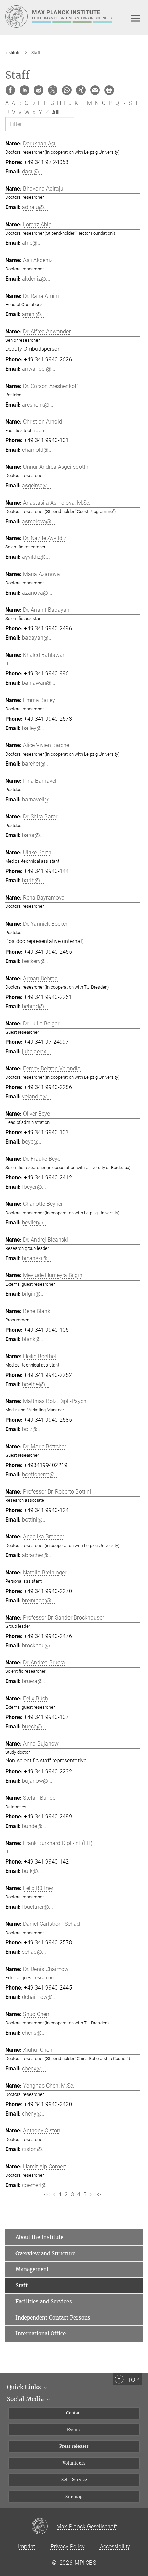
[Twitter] (53, 90)
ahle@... (32, 243)
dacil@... (33, 171)
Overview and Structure (45, 2253)
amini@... (34, 314)
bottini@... (34, 1520)
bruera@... (34, 1681)
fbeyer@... (34, 1187)
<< (47, 2194)
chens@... (34, 2033)
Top (133, 2380)
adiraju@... (35, 207)
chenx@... (34, 2068)
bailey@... (34, 728)
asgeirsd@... (37, 485)
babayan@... (37, 638)
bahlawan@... (39, 683)
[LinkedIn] (24, 90)
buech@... (34, 1726)
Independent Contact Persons (53, 2318)
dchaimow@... (39, 1997)
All (55, 112)
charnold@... (37, 450)
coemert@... (36, 2185)
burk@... (32, 1871)
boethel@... (36, 1384)
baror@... (33, 835)
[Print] (109, 90)
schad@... (34, 1952)
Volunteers (74, 2463)
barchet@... (36, 764)
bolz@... (32, 1429)
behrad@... (35, 1006)
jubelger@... (36, 1052)
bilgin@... (33, 1294)
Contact (74, 2413)
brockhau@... (38, 1646)
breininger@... (39, 1600)
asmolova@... (39, 521)
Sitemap (74, 2496)
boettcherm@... (40, 1474)
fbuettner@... (38, 1907)
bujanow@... (37, 1781)
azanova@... (37, 593)
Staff (22, 2286)
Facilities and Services (44, 2301)
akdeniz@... (36, 279)
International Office (41, 2334)
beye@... (32, 1142)
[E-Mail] (95, 90)
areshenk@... (38, 405)
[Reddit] (39, 90)
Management (32, 2269)
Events (74, 2429)
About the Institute (39, 2237)
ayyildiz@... (36, 557)
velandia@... (37, 1096)
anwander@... (39, 369)
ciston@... (34, 2149)
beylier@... (35, 1222)
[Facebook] (10, 90)
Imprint (27, 2546)
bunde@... (34, 1826)
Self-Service (74, 2480)
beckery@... (36, 961)
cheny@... (34, 2114)
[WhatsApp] (67, 90)
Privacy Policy (68, 2546)
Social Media (26, 2399)
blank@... (33, 1339)
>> (98, 2194)
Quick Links (25, 2387)
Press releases (74, 2446)
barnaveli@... (38, 800)
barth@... (33, 880)
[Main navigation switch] (136, 18)
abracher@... (37, 1555)
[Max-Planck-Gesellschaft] (44, 2527)
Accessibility (115, 2546)
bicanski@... (37, 1258)
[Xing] (81, 90)
